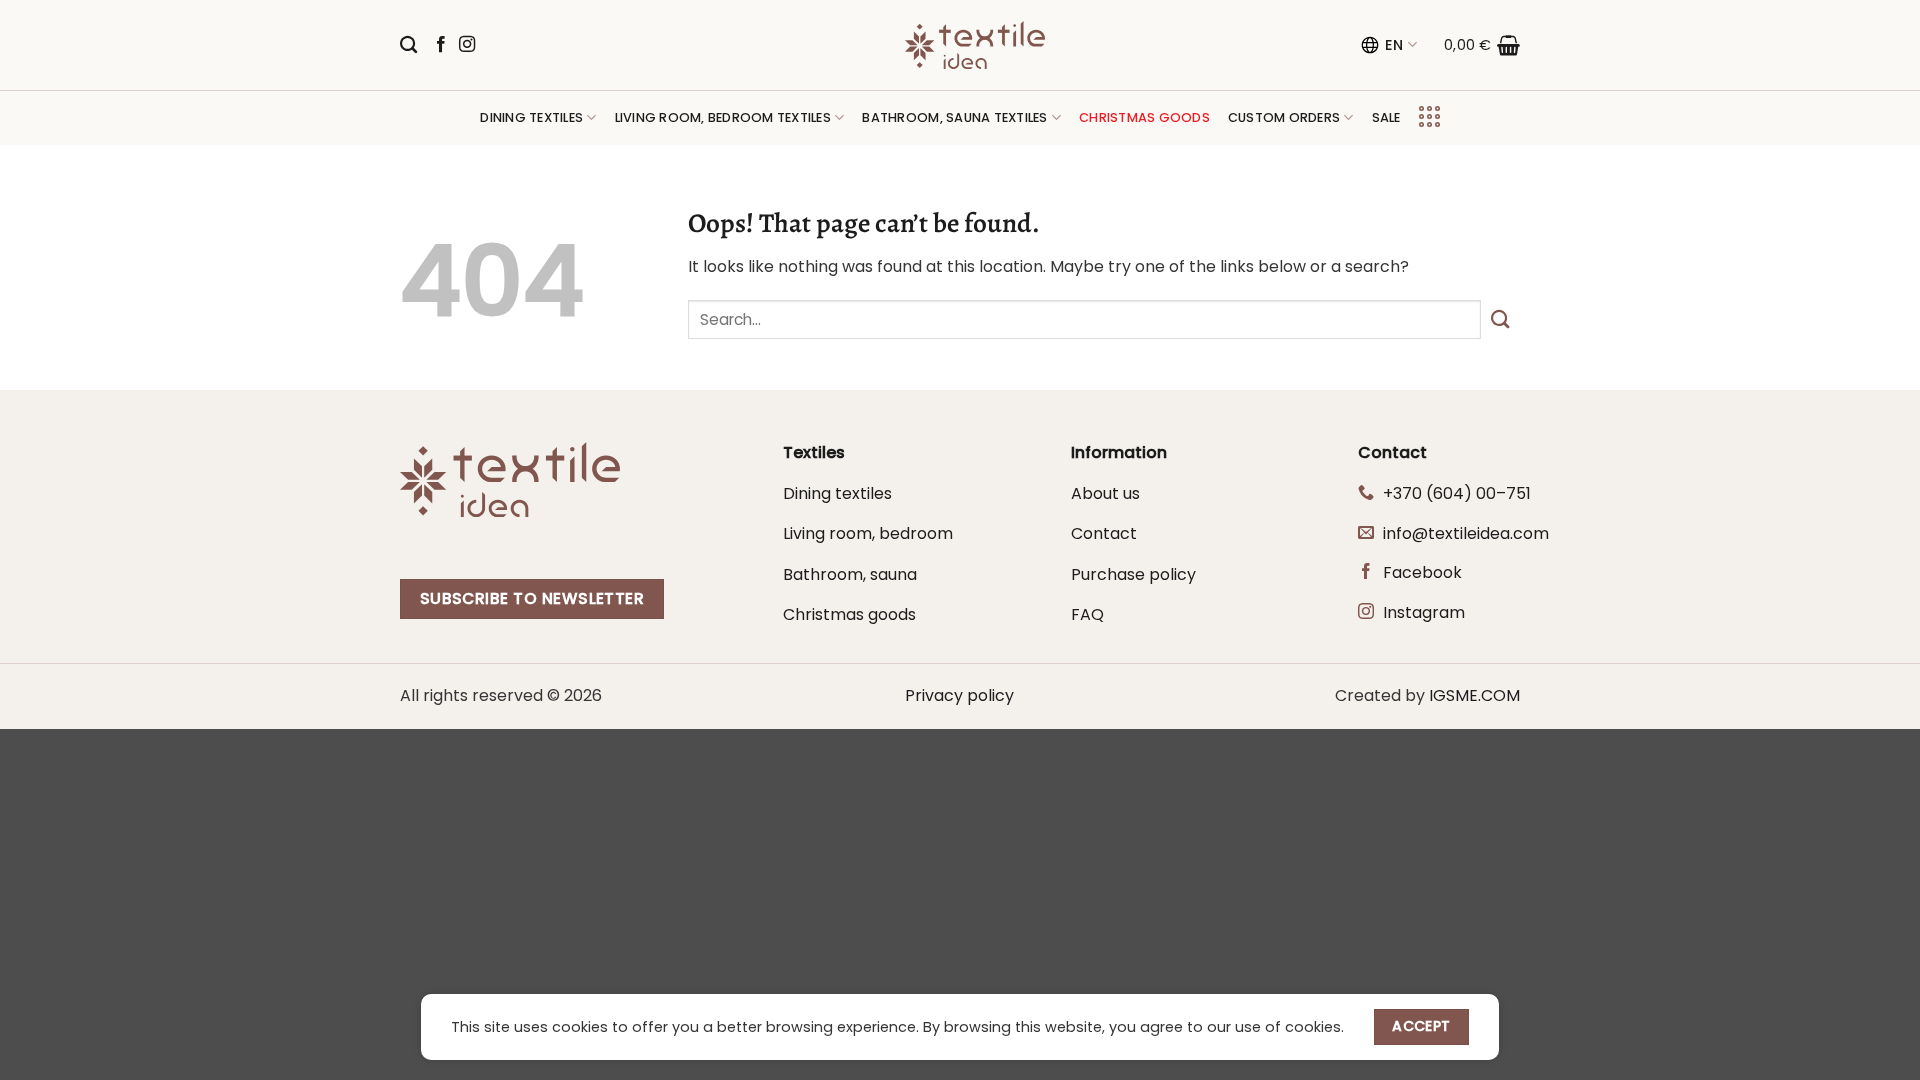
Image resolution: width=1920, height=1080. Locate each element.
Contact (1104, 533)
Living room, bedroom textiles (723, 117)
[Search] (408, 45)
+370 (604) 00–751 (1457, 493)
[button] (1482, 45)
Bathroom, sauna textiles (954, 117)
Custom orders (1284, 117)
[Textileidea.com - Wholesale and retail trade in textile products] (975, 45)
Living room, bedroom (868, 533)
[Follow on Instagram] (467, 45)
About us (1105, 493)
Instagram (1424, 612)
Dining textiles (531, 117)
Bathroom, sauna (850, 574)
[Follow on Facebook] (441, 45)
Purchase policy (1133, 574)
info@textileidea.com (1466, 533)
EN (1394, 45)
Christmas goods (849, 614)
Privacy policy (959, 695)
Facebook (1422, 572)
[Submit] (1500, 319)
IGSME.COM (1474, 695)
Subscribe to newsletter (532, 598)
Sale (1386, 117)
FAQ (1087, 614)
